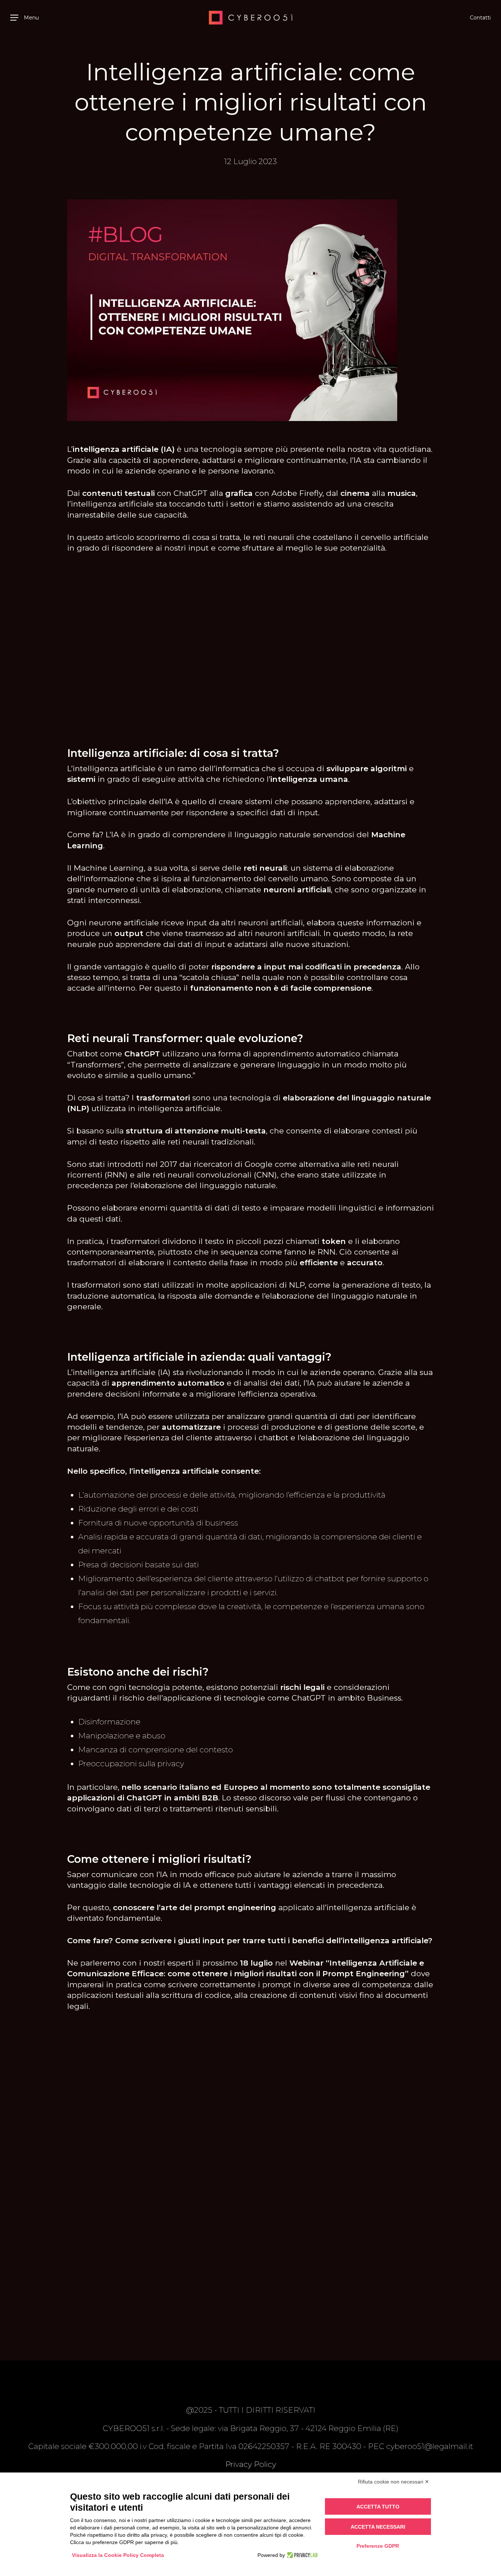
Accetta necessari (378, 2527)
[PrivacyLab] (301, 2555)
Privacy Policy (251, 2464)
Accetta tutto (378, 2507)
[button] (25, 18)
